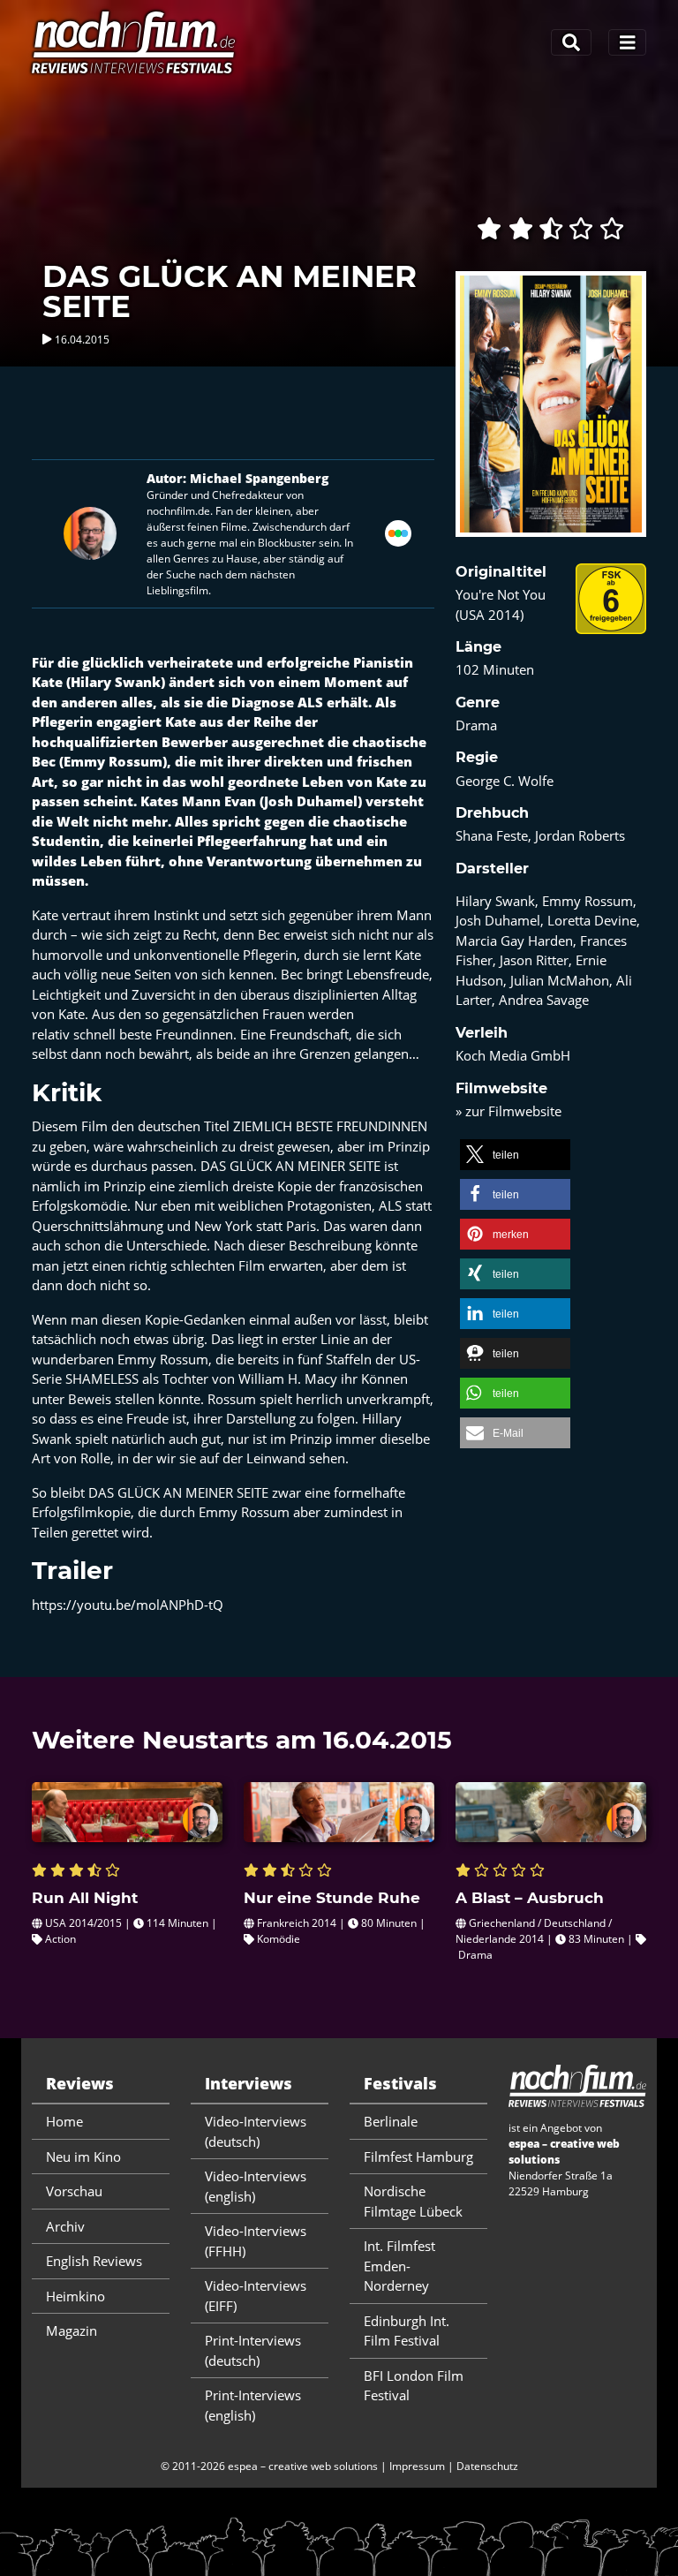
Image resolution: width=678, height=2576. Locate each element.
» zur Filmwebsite (508, 1111)
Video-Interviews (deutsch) (256, 2131)
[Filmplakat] (551, 416)
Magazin (72, 2330)
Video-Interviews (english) (256, 2186)
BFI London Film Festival (414, 2386)
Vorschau (74, 2191)
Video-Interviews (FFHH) (256, 2241)
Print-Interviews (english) (253, 2405)
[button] (515, 1155)
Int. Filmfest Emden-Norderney (399, 2266)
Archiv (65, 2226)
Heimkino (75, 2296)
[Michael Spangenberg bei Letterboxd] (398, 532)
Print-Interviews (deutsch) (253, 2350)
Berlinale (391, 2121)
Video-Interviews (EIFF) (256, 2296)
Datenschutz (487, 2466)
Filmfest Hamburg (418, 2157)
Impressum (417, 2466)
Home (64, 2121)
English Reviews (94, 2261)
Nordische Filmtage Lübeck (413, 2201)
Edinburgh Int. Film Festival (407, 2331)
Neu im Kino (83, 2157)
